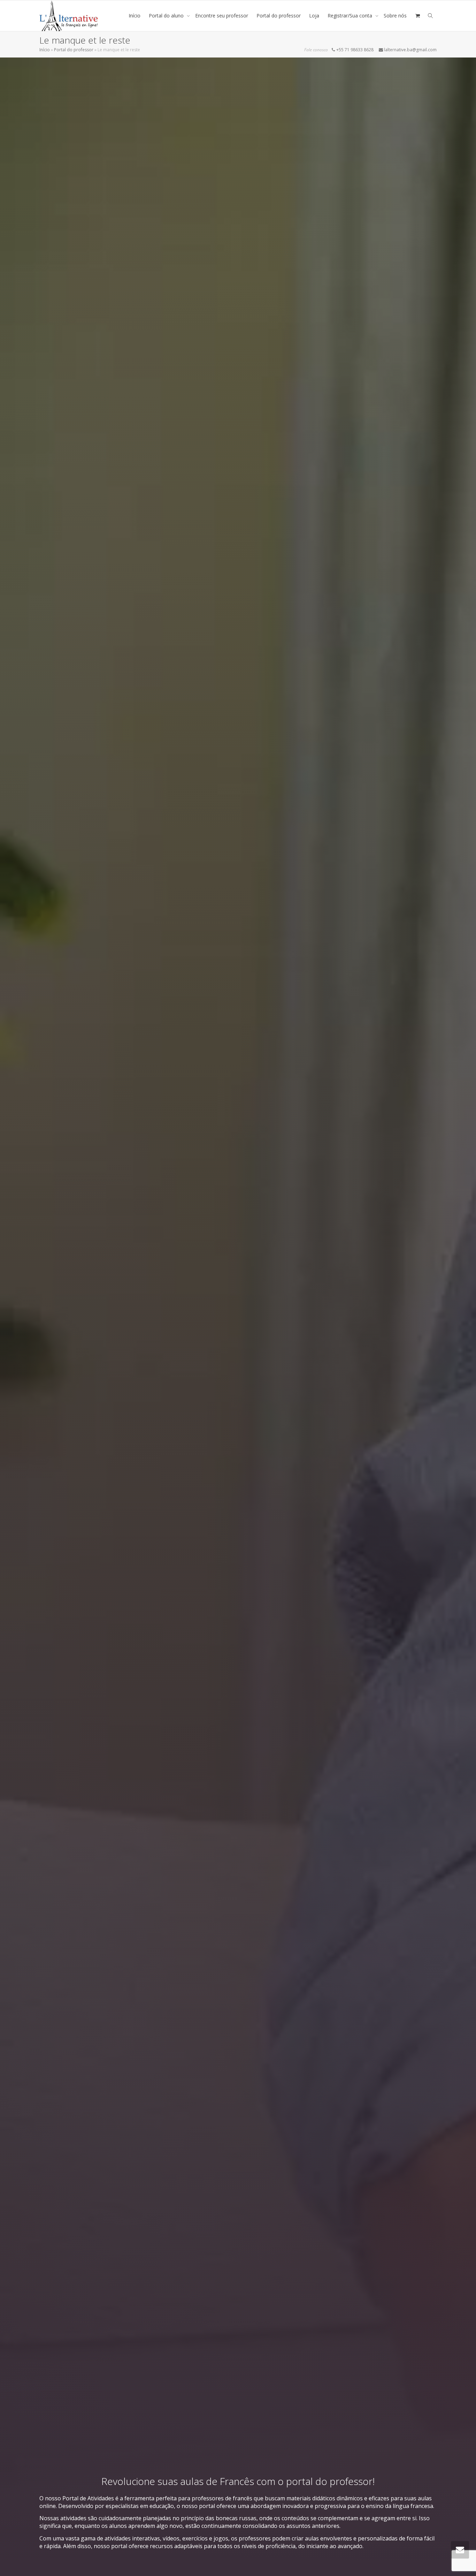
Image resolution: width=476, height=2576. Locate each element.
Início (135, 16)
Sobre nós (395, 16)
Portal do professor (279, 16)
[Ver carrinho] (417, 16)
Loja (314, 16)
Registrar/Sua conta (351, 16)
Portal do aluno (167, 16)
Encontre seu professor (222, 16)
